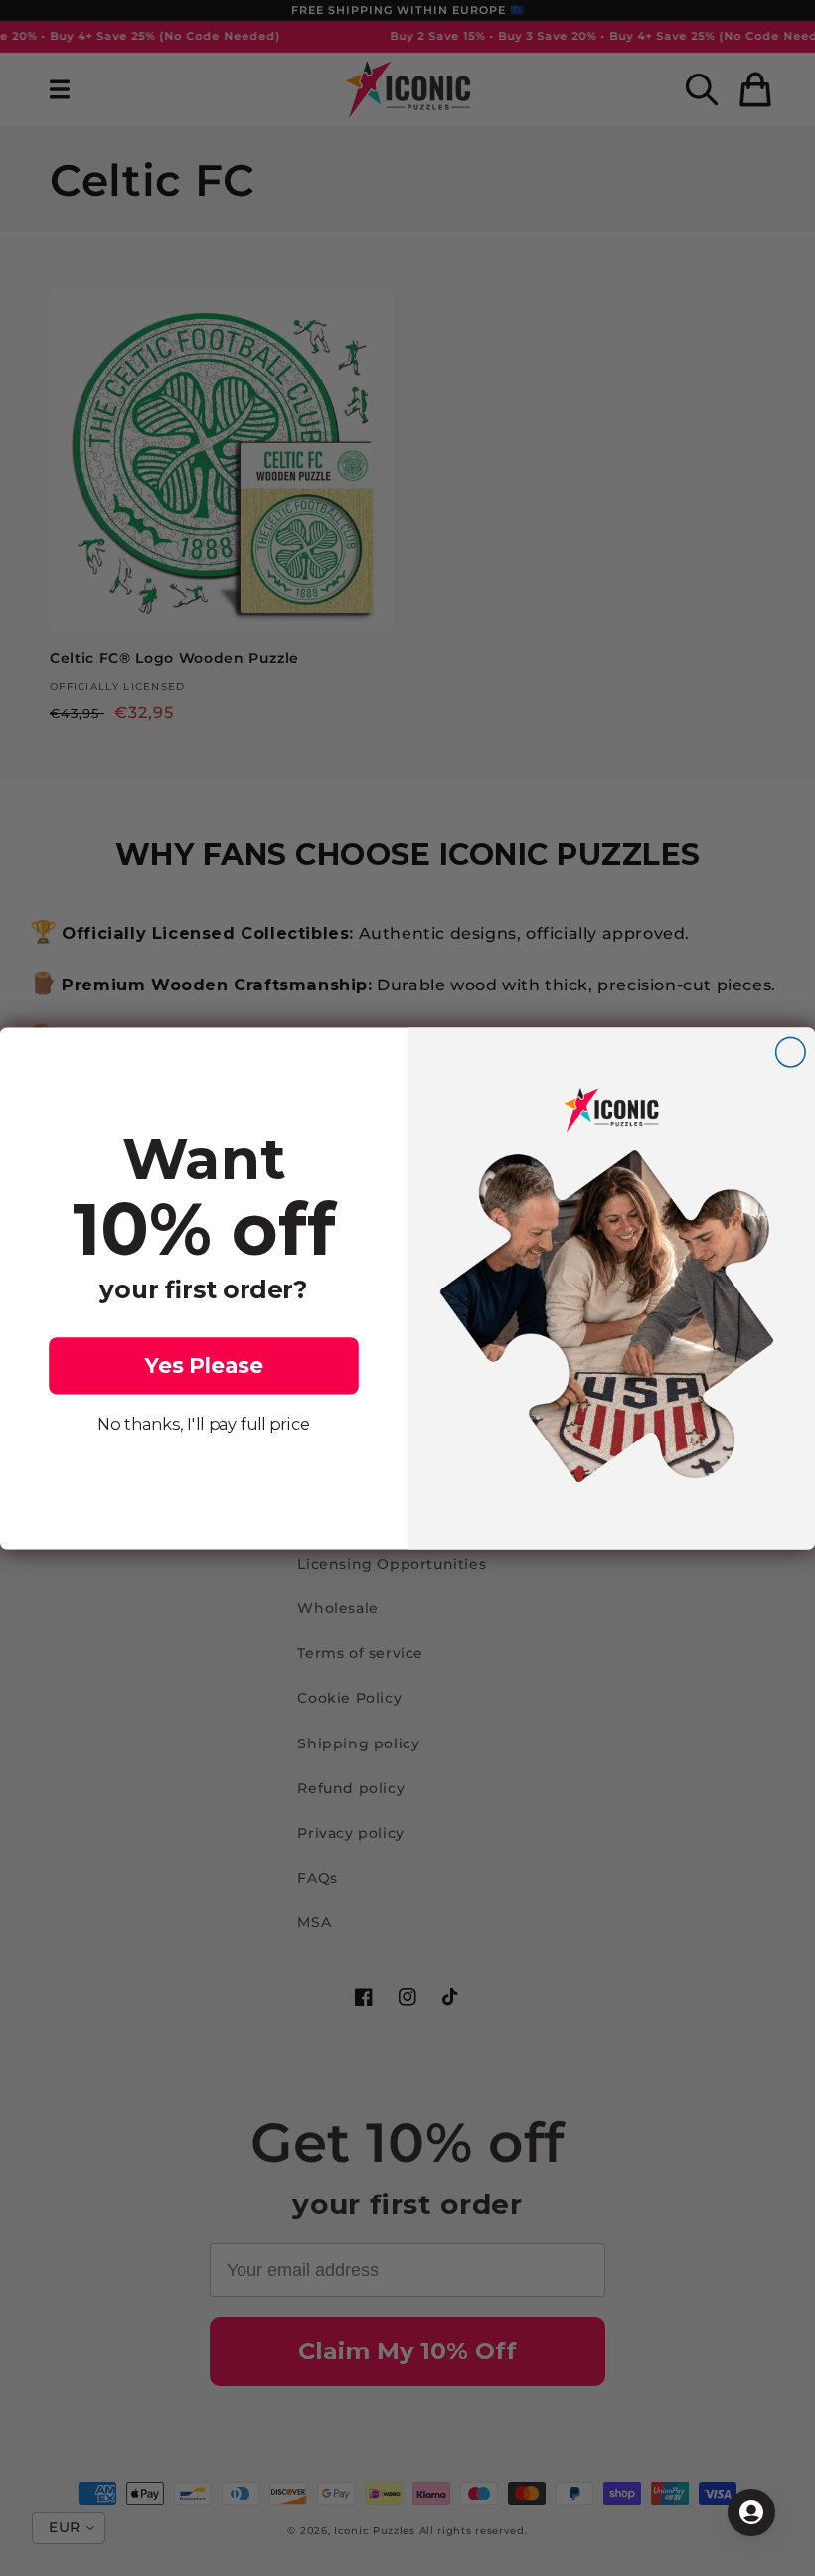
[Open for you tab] (751, 2512)
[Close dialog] (791, 1052)
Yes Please (204, 1365)
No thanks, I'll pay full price (204, 1424)
